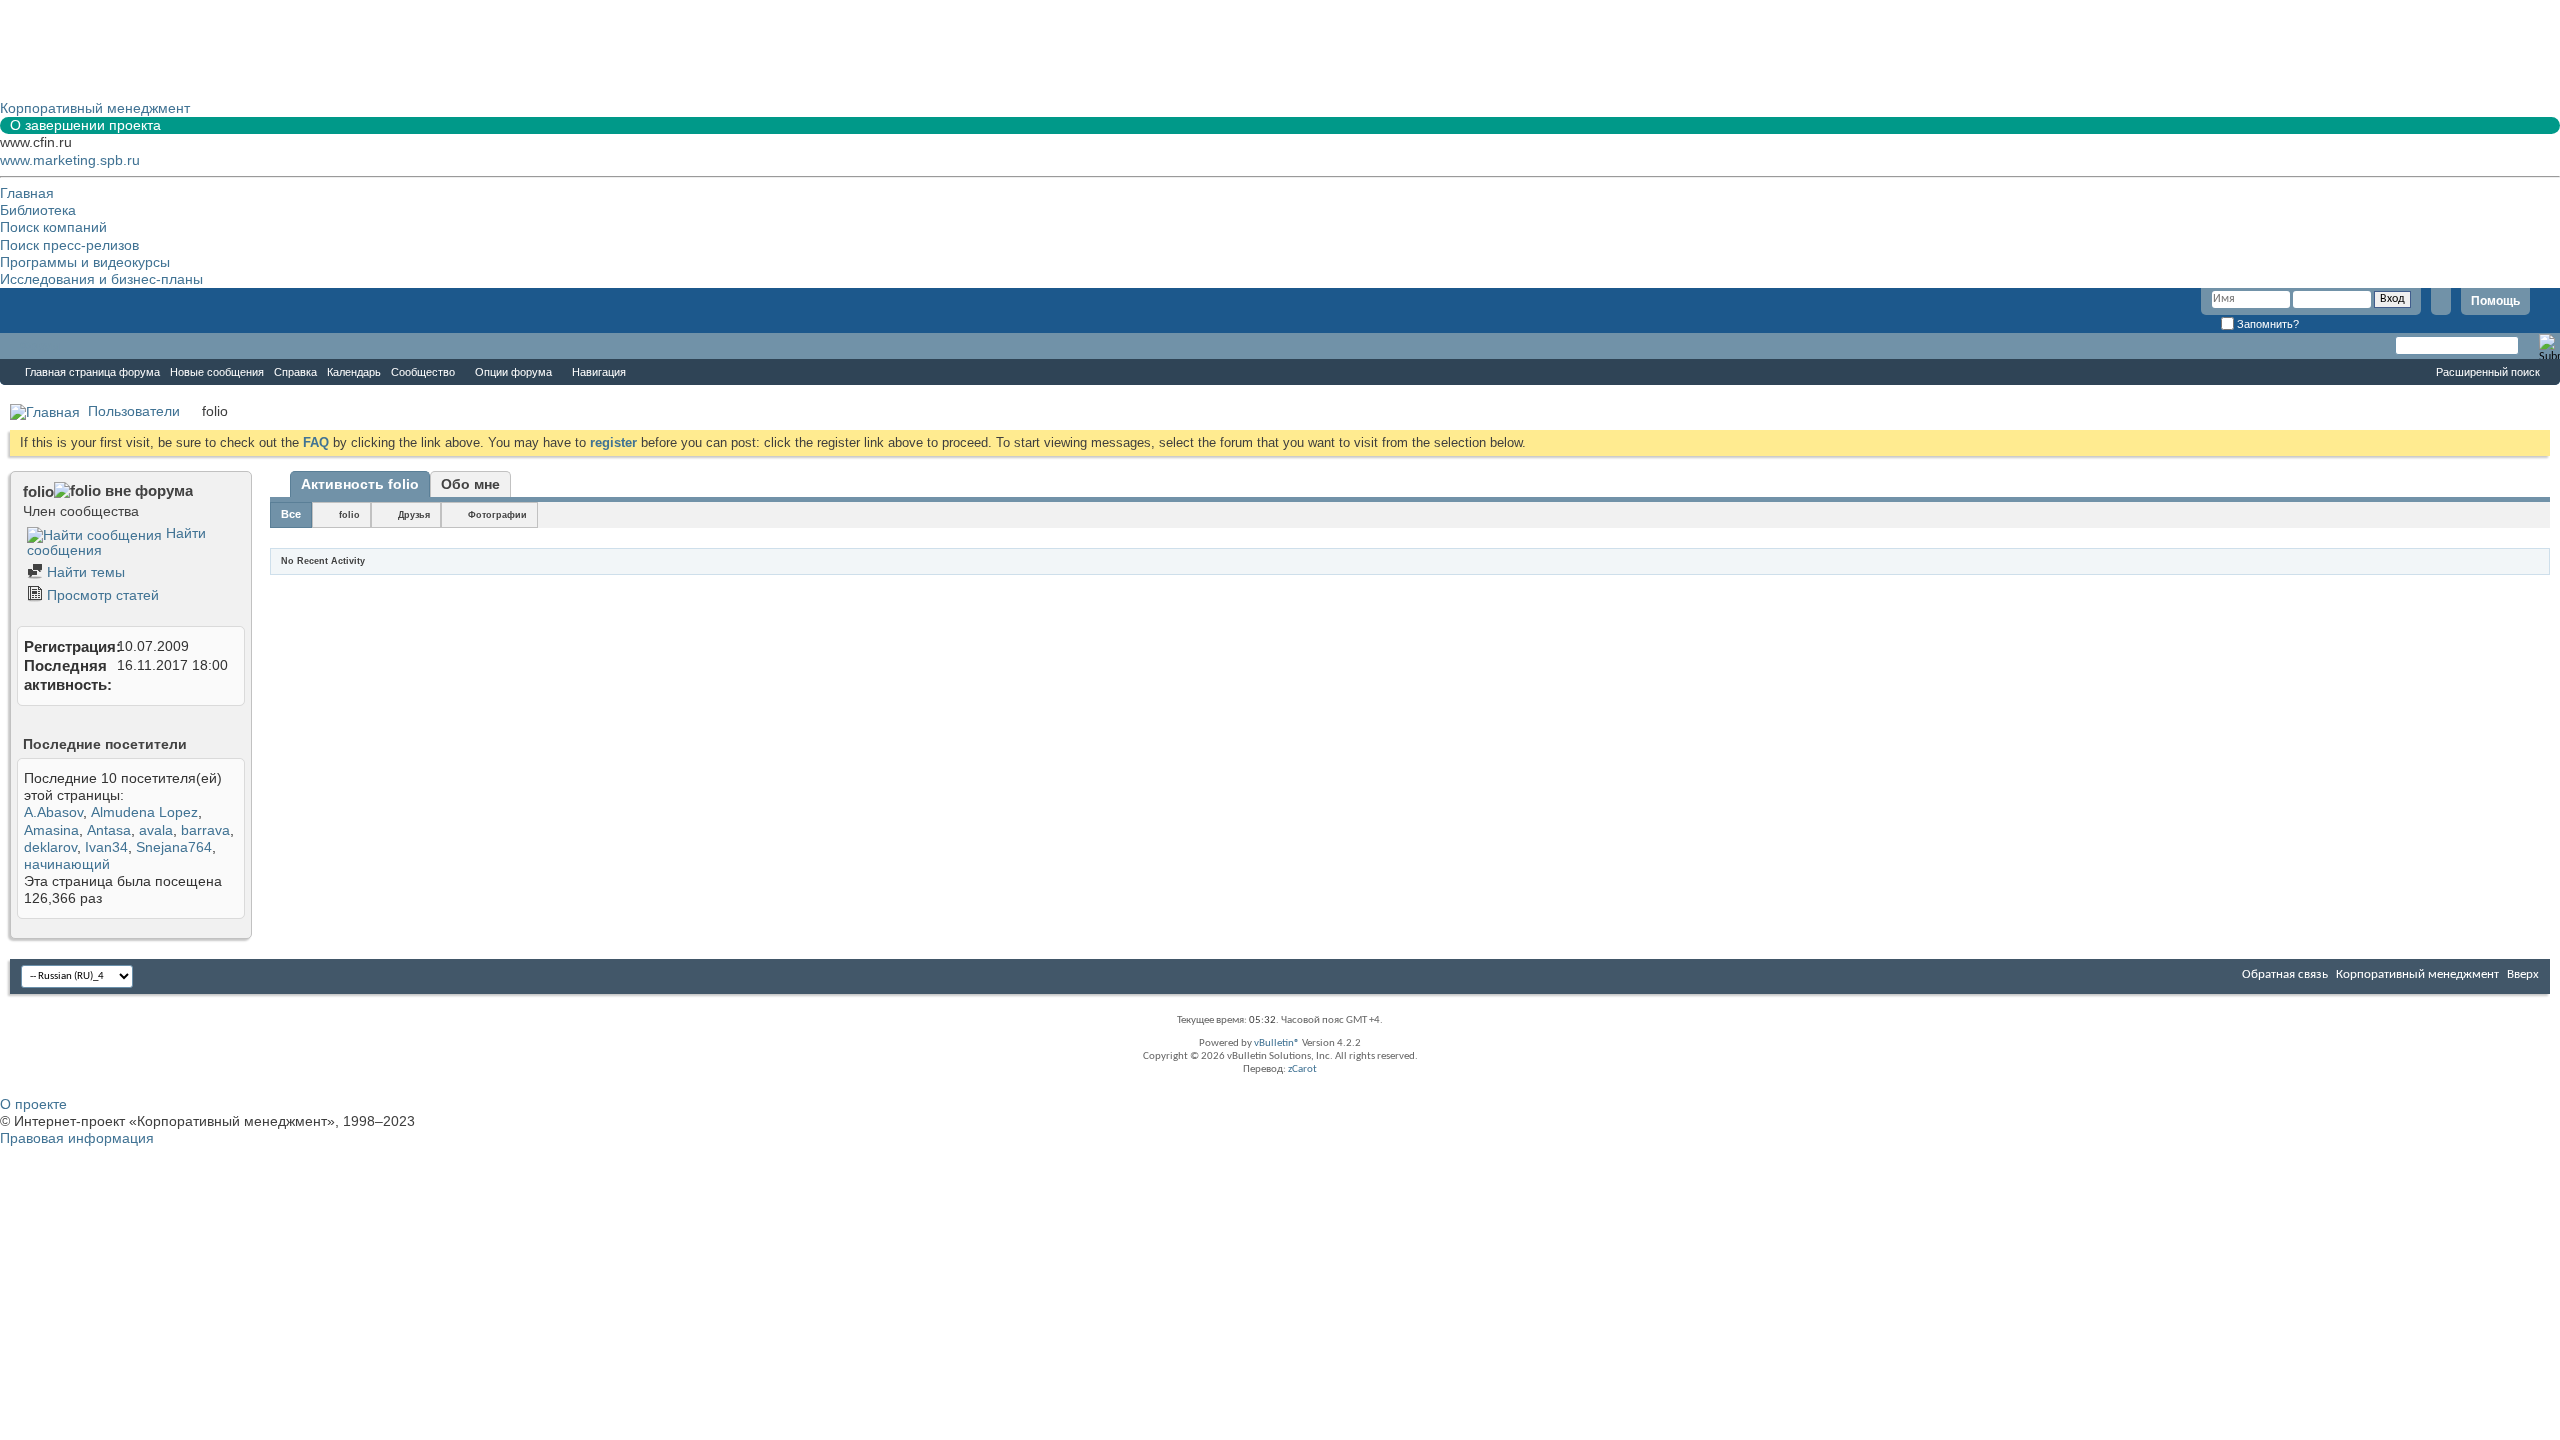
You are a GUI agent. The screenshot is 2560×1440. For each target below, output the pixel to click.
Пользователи (134, 411)
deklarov (50, 847)
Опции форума (513, 372)
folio (349, 515)
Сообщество (423, 372)
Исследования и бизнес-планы (101, 279)
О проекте (33, 1104)
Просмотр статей (101, 595)
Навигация (599, 372)
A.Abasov (53, 812)
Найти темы (84, 572)
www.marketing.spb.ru (70, 160)
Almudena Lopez (144, 812)
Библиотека (38, 210)
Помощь (2495, 301)
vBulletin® (1277, 1043)
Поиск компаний (53, 227)
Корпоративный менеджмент (2417, 974)
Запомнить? (2266, 324)
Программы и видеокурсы (85, 262)
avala (156, 830)
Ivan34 (106, 847)
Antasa (109, 830)
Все (291, 514)
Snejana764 (174, 847)
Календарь (354, 372)
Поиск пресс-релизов (69, 245)
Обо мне (470, 484)
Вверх (2523, 974)
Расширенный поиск (2488, 372)
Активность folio (360, 484)
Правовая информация (77, 1138)
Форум (40, 346)
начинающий (67, 864)
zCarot (1302, 1069)
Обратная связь (2285, 974)
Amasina (51, 830)
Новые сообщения (217, 372)
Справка (295, 372)
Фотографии (497, 515)
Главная (27, 193)
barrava (205, 830)
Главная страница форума (92, 372)
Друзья (414, 515)
